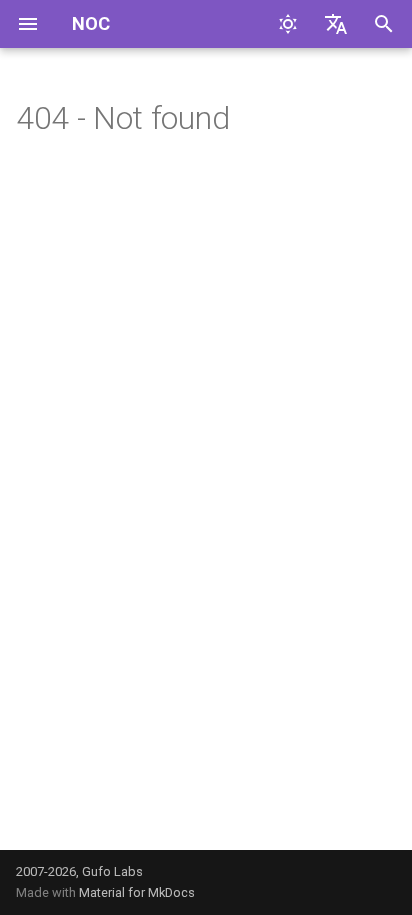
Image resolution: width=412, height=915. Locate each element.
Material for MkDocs (137, 892)
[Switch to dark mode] (288, 24)
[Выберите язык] (336, 24)
